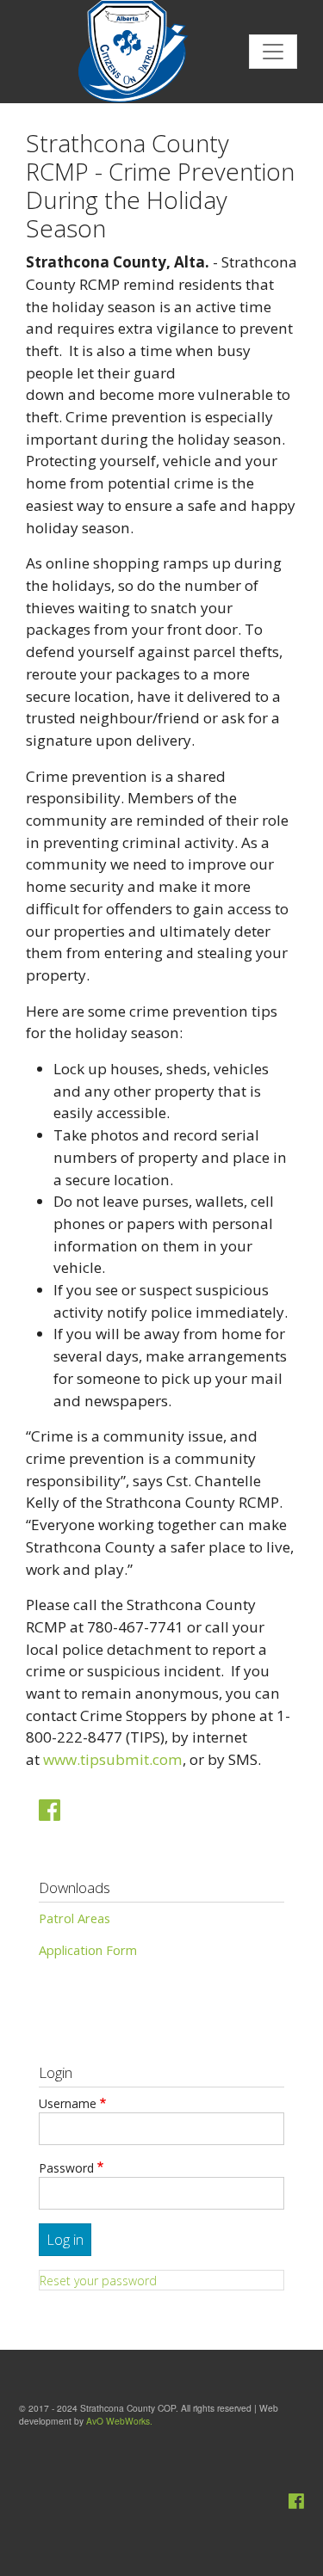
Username (68, 2103)
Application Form (88, 1950)
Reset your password (98, 2281)
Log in (65, 2240)
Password (66, 2168)
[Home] (121, 52)
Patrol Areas (75, 1918)
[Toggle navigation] (273, 52)
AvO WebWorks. (119, 2421)
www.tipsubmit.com (113, 1759)
